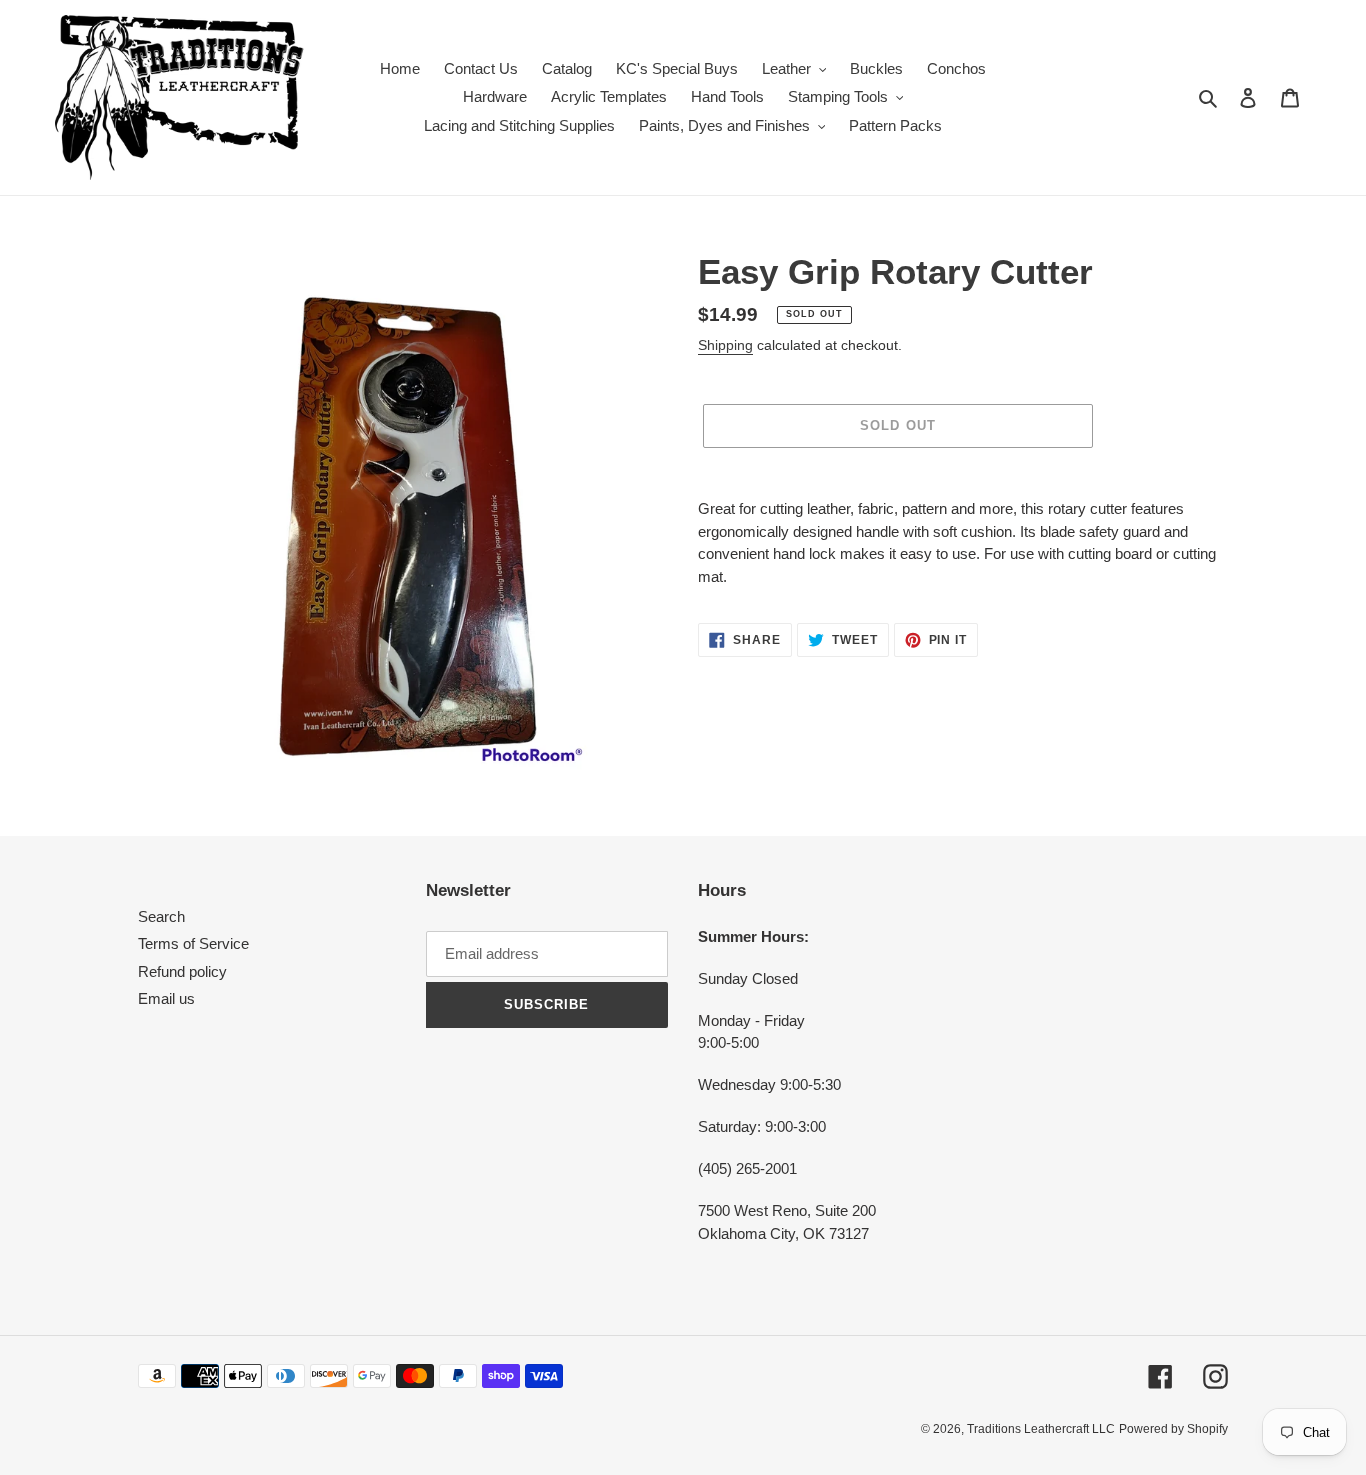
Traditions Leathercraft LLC (1041, 1429)
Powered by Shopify (1173, 1429)
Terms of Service (193, 943)
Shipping (725, 345)
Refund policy (182, 971)
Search (161, 916)
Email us (166, 998)
